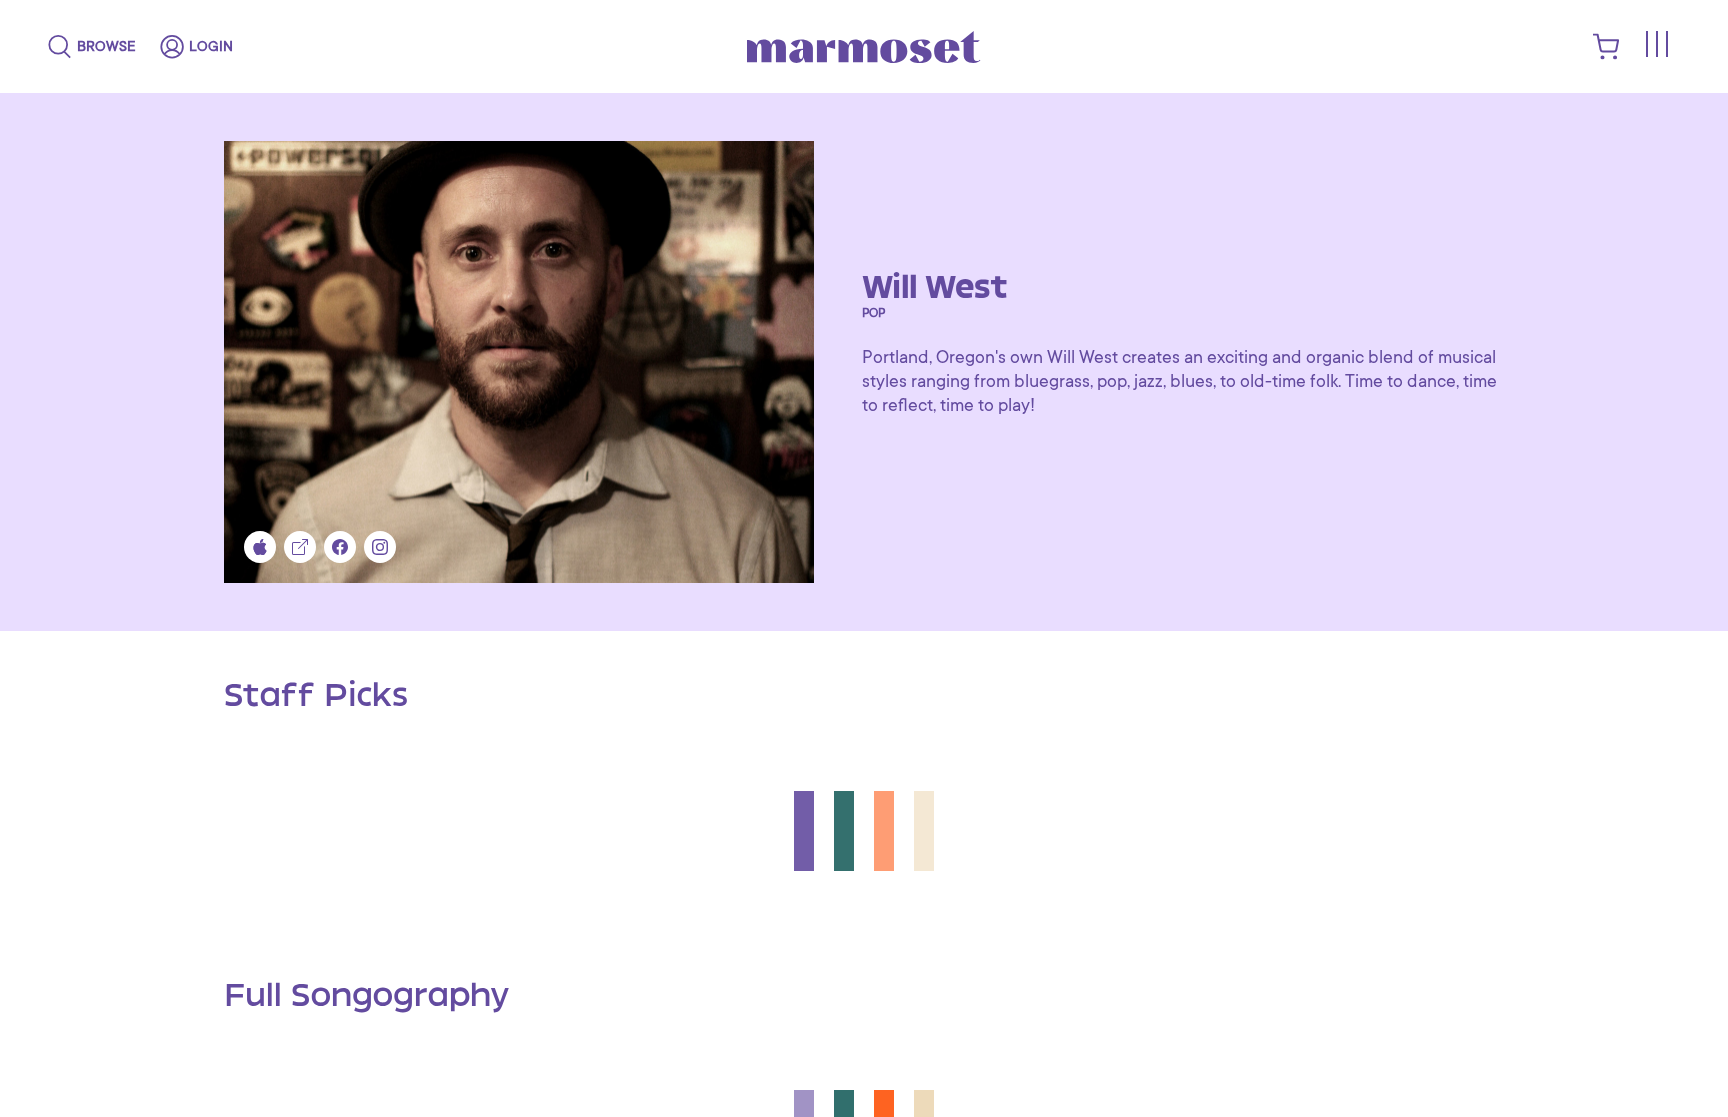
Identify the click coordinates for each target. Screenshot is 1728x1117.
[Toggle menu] (1656, 44)
